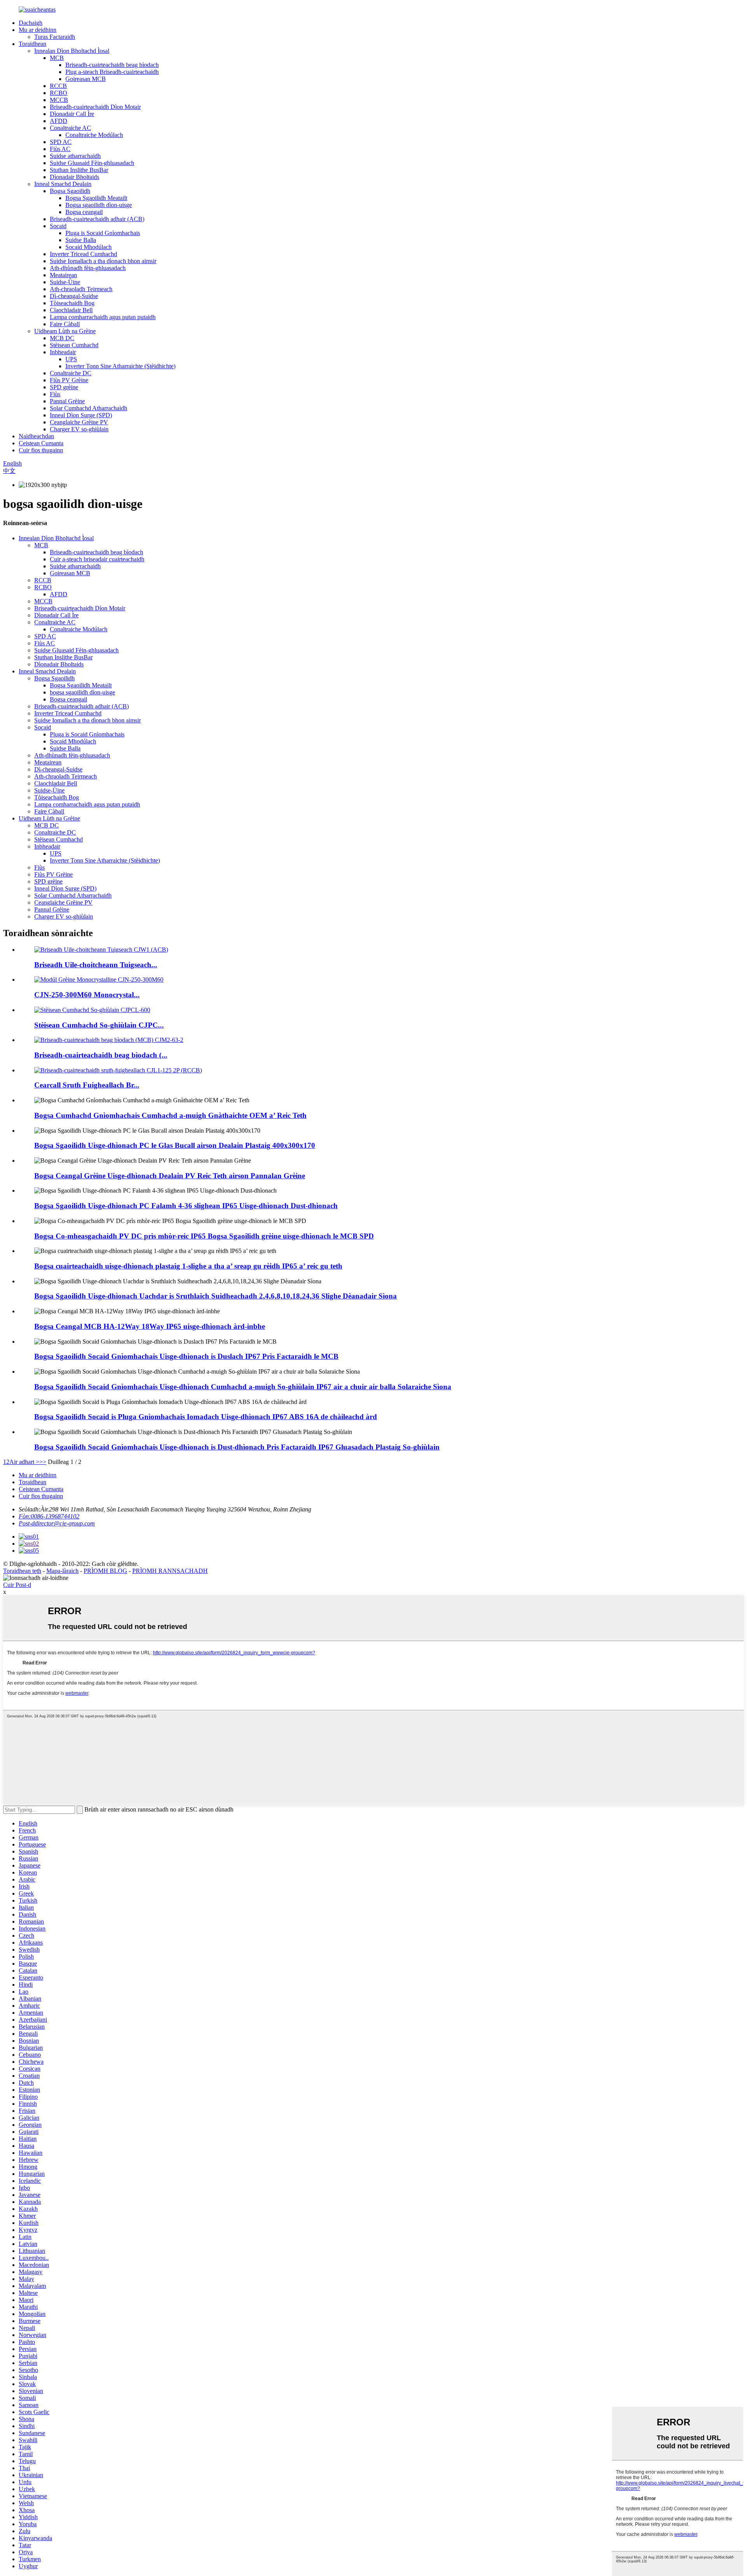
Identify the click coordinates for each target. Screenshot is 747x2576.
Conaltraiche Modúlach (94, 135)
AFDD (59, 121)
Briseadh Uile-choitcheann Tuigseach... (96, 965)
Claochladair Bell (71, 310)
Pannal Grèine (67, 401)
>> (43, 1462)
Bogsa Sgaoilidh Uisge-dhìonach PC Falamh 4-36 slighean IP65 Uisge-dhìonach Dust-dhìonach (186, 1206)
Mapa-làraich (62, 1571)
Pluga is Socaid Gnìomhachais (103, 233)
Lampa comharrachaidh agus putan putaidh (103, 317)
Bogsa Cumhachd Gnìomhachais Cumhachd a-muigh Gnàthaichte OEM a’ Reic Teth (170, 1115)
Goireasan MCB (86, 79)
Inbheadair (63, 352)
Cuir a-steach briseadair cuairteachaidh (97, 559)
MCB (57, 58)
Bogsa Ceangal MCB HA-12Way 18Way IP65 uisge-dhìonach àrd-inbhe (150, 1326)
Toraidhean (32, 44)
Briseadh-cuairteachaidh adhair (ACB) (97, 219)
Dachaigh (31, 23)
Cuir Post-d (17, 1585)
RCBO (59, 93)
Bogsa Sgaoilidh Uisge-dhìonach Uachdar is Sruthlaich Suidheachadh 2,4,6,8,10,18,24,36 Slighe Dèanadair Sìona (216, 1296)
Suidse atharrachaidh (75, 156)
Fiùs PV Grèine (69, 380)
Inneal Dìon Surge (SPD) (81, 415)
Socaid (58, 226)
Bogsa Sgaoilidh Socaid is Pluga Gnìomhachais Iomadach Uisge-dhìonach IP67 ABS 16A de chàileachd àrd (206, 1417)
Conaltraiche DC (71, 373)
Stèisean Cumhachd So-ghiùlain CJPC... (99, 1025)
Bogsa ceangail (84, 212)
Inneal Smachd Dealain (63, 184)
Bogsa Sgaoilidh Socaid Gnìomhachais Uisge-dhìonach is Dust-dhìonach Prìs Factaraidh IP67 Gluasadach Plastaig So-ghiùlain (237, 1447)
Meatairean (63, 275)
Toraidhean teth (22, 1571)
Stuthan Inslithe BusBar (79, 170)
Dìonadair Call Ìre (72, 114)
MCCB (59, 100)
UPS (71, 359)
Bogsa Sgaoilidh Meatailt (96, 198)
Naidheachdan (36, 436)
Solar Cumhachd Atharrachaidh (89, 408)
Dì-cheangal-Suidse (74, 296)
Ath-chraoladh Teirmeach (81, 289)
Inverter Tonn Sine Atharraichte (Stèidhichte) (120, 366)
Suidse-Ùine (65, 282)
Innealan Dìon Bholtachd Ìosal (72, 51)
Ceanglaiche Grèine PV (79, 422)
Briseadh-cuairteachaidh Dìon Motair (95, 107)
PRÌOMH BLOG (105, 1571)
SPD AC (61, 142)
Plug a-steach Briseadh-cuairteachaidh (112, 72)
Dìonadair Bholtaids (75, 177)
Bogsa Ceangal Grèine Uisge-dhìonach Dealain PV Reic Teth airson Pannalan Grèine (170, 1176)
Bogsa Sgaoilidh (70, 191)
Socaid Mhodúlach (89, 247)
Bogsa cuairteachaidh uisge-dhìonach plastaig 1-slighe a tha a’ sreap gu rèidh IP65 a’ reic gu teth (188, 1266)
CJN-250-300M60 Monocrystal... (87, 995)
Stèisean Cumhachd (74, 345)
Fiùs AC (60, 149)
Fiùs (55, 394)
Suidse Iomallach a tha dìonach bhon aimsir (103, 261)
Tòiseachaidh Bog (72, 303)
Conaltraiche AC (70, 128)
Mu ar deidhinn (38, 30)
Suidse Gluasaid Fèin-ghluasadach (92, 163)
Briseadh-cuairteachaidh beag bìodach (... (101, 1055)
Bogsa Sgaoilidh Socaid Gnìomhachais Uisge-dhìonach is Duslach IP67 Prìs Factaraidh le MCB (186, 1356)
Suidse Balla (81, 240)
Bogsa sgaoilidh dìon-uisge (99, 205)
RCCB (58, 86)
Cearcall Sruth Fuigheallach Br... (87, 1085)
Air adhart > (24, 1462)
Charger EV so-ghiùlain (79, 429)
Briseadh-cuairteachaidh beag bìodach (112, 65)
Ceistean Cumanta (41, 443)
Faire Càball (65, 324)
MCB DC (62, 338)
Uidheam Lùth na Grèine (65, 331)
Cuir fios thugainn (41, 450)
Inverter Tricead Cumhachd (83, 254)
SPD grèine (64, 387)
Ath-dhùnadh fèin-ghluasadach (88, 268)
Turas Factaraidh (55, 37)
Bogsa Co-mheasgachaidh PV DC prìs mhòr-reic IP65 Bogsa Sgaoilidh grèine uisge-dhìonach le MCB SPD (204, 1236)
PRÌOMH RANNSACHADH (170, 1571)
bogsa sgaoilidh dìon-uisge (82, 692)
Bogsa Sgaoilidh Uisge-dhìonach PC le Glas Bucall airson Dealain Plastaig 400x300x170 (175, 1145)
